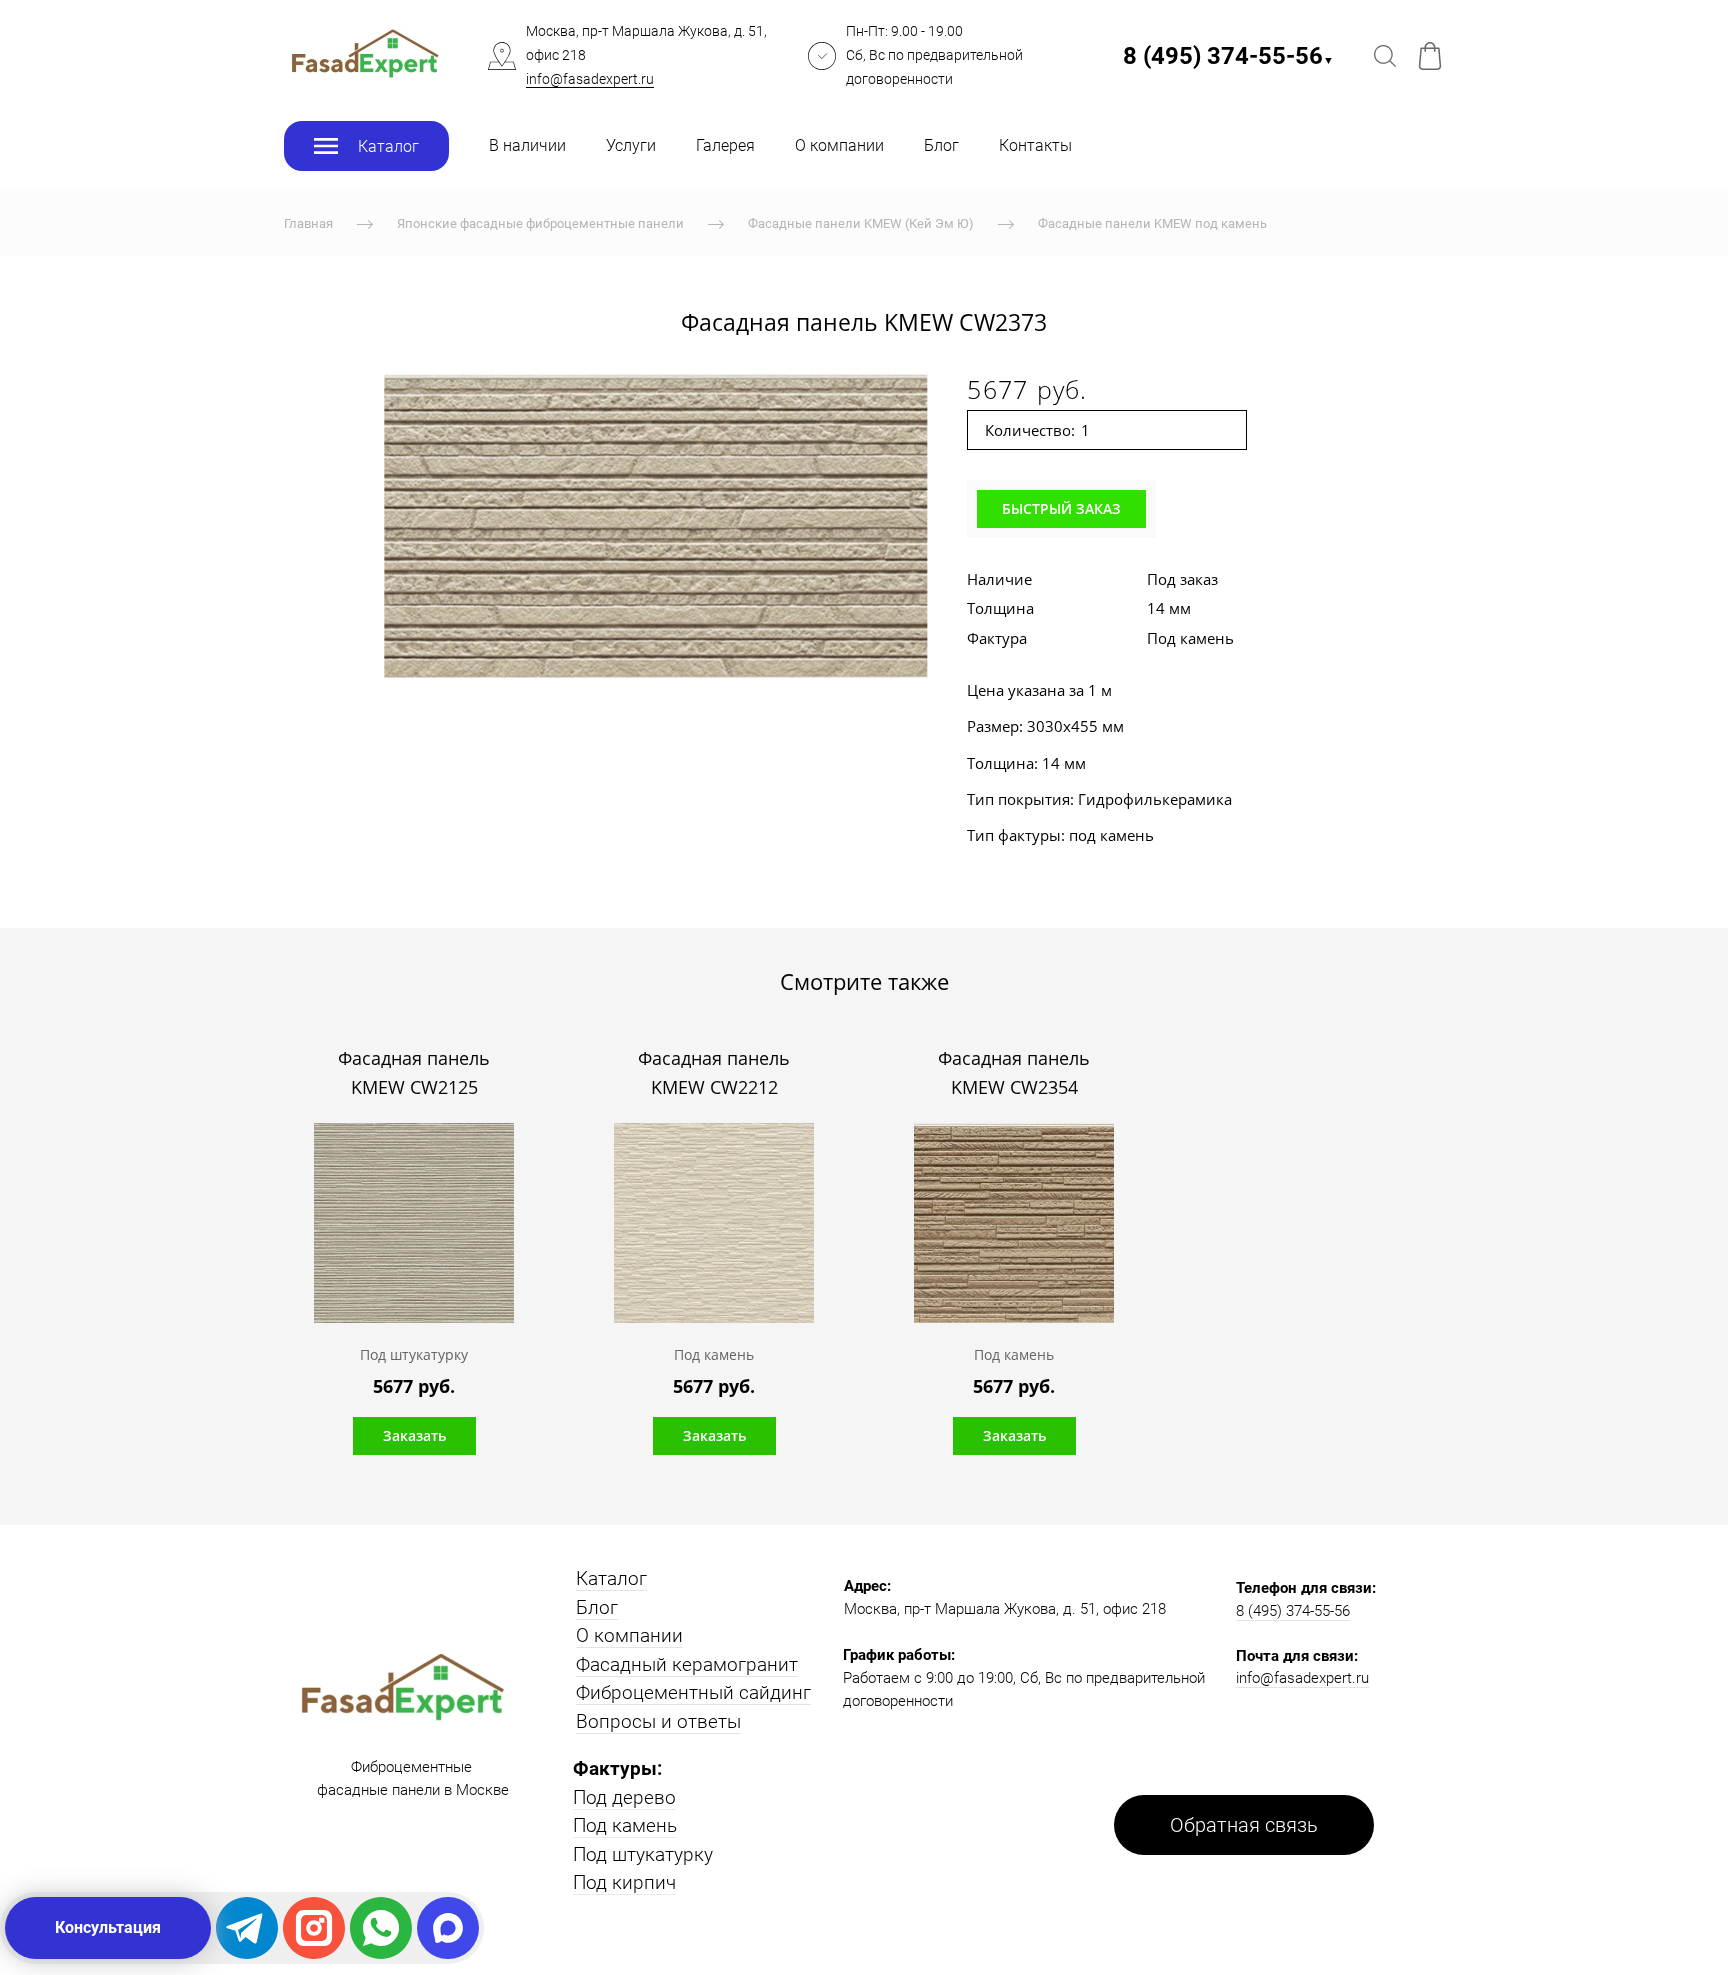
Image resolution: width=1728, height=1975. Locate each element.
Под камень (625, 1825)
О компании (839, 145)
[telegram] (247, 1928)
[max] (448, 1928)
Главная (308, 223)
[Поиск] (1385, 56)
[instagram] (314, 1928)
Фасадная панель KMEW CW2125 (414, 1073)
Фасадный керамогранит (687, 1664)
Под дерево (624, 1797)
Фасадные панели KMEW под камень (1152, 223)
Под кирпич (624, 1882)
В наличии (527, 145)
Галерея (725, 145)
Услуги (631, 145)
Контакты (1035, 145)
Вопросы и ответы (658, 1721)
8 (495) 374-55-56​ (1228, 56)
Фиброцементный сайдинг (693, 1692)
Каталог (611, 1578)
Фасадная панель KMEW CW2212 (714, 1073)
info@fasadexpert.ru (590, 79)
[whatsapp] (381, 1928)
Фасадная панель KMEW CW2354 (1014, 1073)
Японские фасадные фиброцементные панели (540, 223)
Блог (941, 145)
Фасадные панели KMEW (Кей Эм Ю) (861, 223)
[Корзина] (1430, 56)
